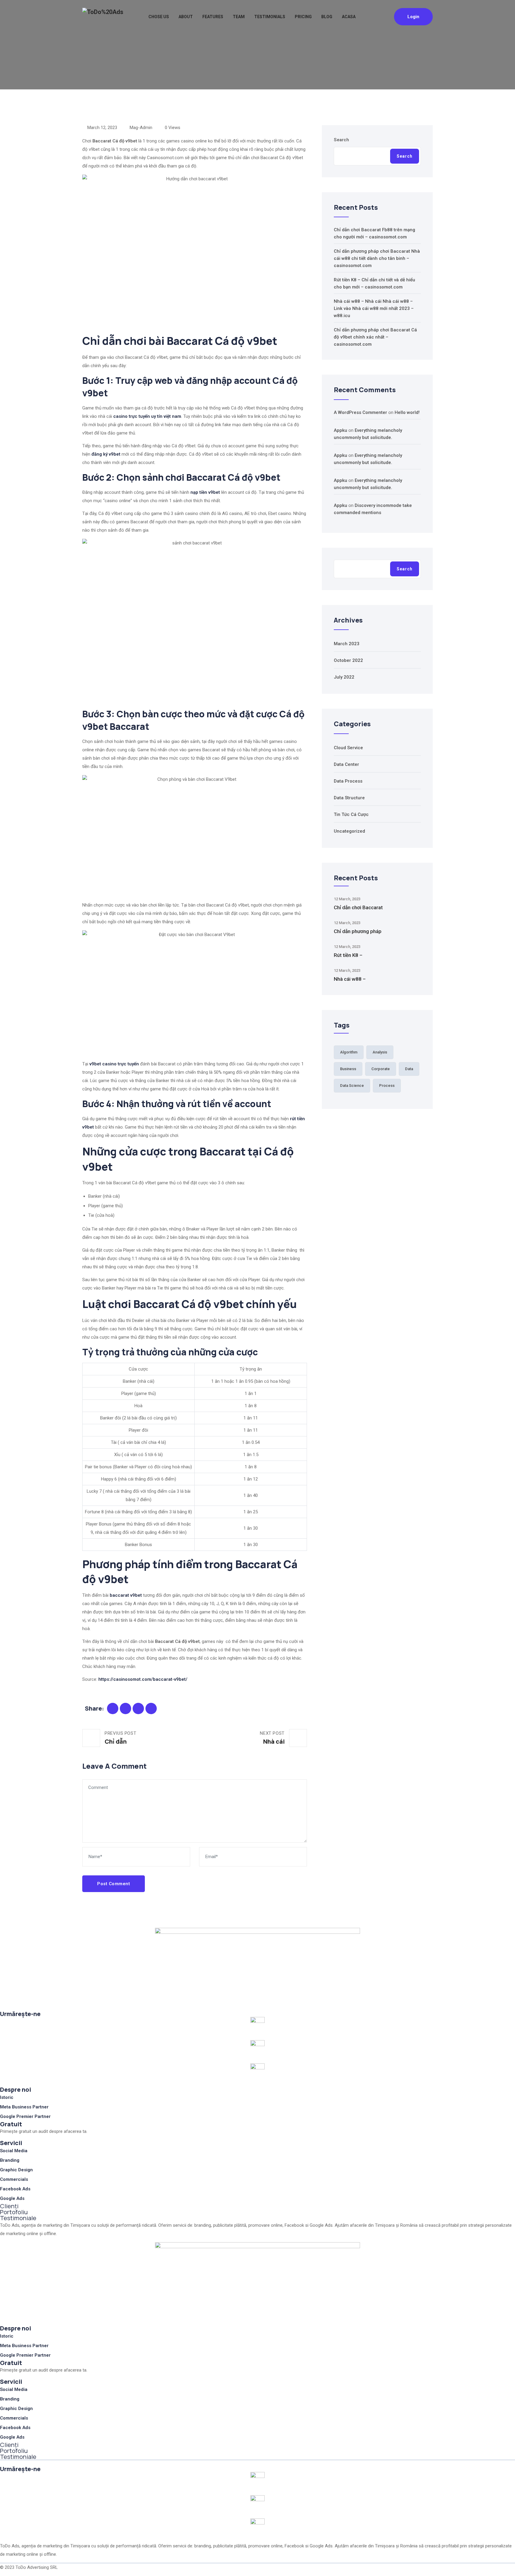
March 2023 (347, 644)
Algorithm (349, 1052)
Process (387, 1086)
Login (413, 17)
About (186, 17)
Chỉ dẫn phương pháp (358, 931)
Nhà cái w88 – (350, 979)
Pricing (303, 17)
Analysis (380, 1052)
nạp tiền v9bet (205, 492)
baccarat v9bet (126, 1595)
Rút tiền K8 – (348, 955)
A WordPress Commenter (360, 412)
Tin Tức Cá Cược (351, 814)
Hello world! (407, 412)
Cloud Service (348, 748)
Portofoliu (14, 2212)
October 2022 (348, 660)
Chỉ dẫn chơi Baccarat (358, 907)
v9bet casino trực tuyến (114, 1064)
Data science (352, 1086)
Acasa (349, 17)
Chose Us (159, 17)
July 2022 (344, 677)
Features (213, 17)
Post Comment (114, 1884)
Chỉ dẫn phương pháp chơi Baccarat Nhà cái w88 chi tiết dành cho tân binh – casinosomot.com (377, 258)
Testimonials (270, 17)
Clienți (9, 2206)
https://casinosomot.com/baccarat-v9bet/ (143, 1679)
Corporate (381, 1069)
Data (409, 1069)
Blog (327, 17)
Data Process (348, 781)
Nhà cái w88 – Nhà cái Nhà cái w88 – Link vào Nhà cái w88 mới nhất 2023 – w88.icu (374, 308)
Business (348, 1069)
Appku (341, 430)
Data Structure (349, 798)
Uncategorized (349, 831)
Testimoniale (18, 2218)
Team (239, 17)
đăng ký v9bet (106, 454)
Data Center (346, 764)
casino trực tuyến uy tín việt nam (147, 416)
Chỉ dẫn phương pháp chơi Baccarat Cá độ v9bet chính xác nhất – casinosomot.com (375, 337)
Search (341, 140)
